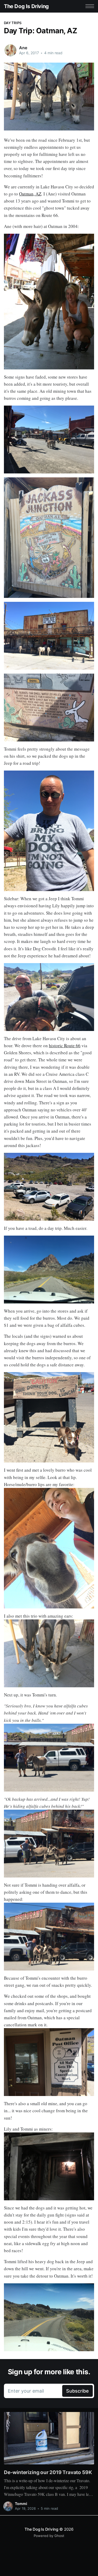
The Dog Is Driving (26, 6)
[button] (90, 6)
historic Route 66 (65, 1046)
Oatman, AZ (30, 194)
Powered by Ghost (49, 2536)
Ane (23, 48)
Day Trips (13, 23)
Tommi (21, 2504)
